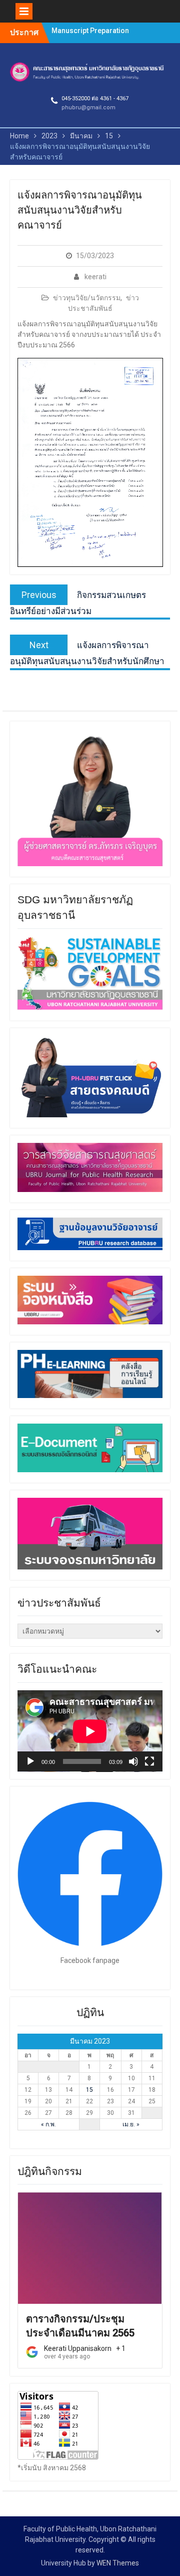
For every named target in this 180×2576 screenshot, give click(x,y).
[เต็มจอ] (149, 1761)
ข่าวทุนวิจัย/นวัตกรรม (87, 298)
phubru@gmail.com (88, 108)
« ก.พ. (48, 2124)
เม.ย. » (131, 2124)
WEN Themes (118, 2563)
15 (89, 2090)
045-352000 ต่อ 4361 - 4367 (95, 98)
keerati (95, 277)
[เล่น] (30, 1761)
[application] (90, 1731)
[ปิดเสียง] (133, 1761)
